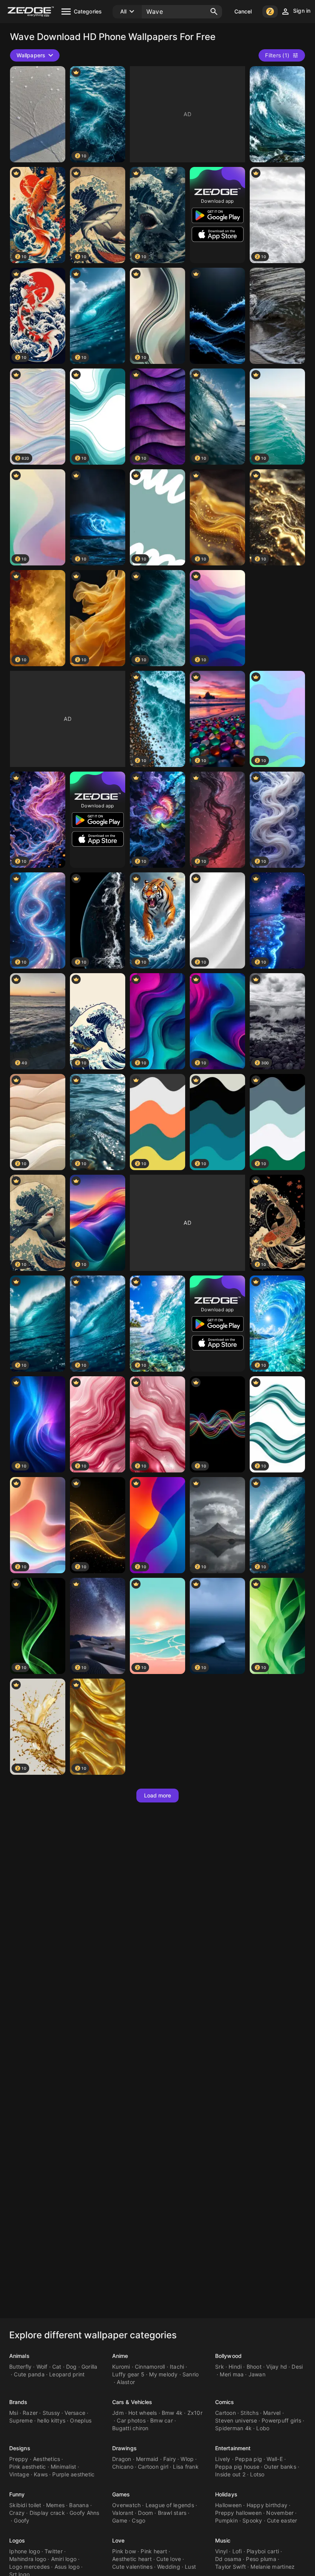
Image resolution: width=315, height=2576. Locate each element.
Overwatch (126, 2505)
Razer (30, 2413)
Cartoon (225, 2413)
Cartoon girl (153, 2467)
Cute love (169, 2559)
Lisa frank (186, 2467)
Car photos (131, 2420)
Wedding (169, 2567)
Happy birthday (267, 2505)
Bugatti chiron (130, 2428)
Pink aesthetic (28, 2467)
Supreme (21, 2420)
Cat (57, 2367)
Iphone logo (25, 2551)
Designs (20, 2448)
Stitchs (250, 2413)
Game (120, 2520)
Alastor (126, 2382)
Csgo (138, 2520)
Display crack (47, 2513)
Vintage (19, 2474)
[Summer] (217, 316)
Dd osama (228, 2559)
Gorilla (90, 2367)
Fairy (170, 2459)
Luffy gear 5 (128, 2374)
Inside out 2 (230, 2474)
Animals (19, 2356)
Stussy (51, 2413)
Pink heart (154, 2551)
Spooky (252, 2520)
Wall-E (275, 2459)
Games (121, 2494)
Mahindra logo (28, 2559)
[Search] (214, 12)
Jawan (257, 2374)
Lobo (263, 2428)
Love (118, 2540)
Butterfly (20, 2367)
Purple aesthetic (73, 2474)
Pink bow (124, 2551)
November (280, 2513)
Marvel (272, 2413)
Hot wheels (143, 2413)
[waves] (38, 114)
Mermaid (147, 2459)
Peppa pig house (237, 2467)
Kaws (41, 2474)
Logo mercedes (29, 2567)
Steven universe (236, 2420)
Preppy (19, 2459)
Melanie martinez (273, 2567)
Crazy (17, 2513)
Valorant (123, 2513)
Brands (18, 2402)
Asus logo (67, 2567)
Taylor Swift (230, 2567)
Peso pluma (261, 2559)
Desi (297, 2367)
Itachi (177, 2367)
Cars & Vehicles (132, 2402)
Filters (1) (277, 55)
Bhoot (254, 2367)
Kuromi (121, 2367)
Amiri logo (64, 2559)
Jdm (118, 2413)
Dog (71, 2367)
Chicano (123, 2467)
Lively (223, 2459)
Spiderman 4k (233, 2428)
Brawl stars (172, 2513)
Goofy (22, 2520)
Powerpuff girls (281, 2420)
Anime (120, 2356)
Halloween (228, 2505)
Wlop (187, 2459)
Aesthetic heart (132, 2559)
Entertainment (233, 2448)
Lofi (237, 2551)
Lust (190, 2567)
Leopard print (67, 2374)
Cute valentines (132, 2567)
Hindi (235, 2367)
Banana (79, 2505)
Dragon (122, 2459)
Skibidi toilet (25, 2505)
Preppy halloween (238, 2513)
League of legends (170, 2505)
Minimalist (64, 2467)
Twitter (54, 2551)
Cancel (243, 11)
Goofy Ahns (85, 2513)
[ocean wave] (277, 316)
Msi (14, 2413)
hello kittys (51, 2420)
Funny (17, 2494)
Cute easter (282, 2520)
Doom (145, 2513)
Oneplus (81, 2420)
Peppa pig (249, 2459)
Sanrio (191, 2374)
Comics (225, 2402)
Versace (75, 2413)
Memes (55, 2505)
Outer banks (280, 2467)
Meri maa (232, 2374)
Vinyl (221, 2551)
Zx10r (195, 2413)
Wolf (42, 2367)
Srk (220, 2367)
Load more (158, 1795)
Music (223, 2540)
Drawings (124, 2448)
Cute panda (29, 2374)
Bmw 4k (172, 2413)
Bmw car (162, 2420)
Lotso (257, 2474)
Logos (17, 2540)
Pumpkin (226, 2520)
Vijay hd (277, 2367)
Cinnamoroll (150, 2367)
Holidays (226, 2494)
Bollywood (228, 2356)
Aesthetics (47, 2459)
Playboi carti (263, 2551)
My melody (163, 2374)
